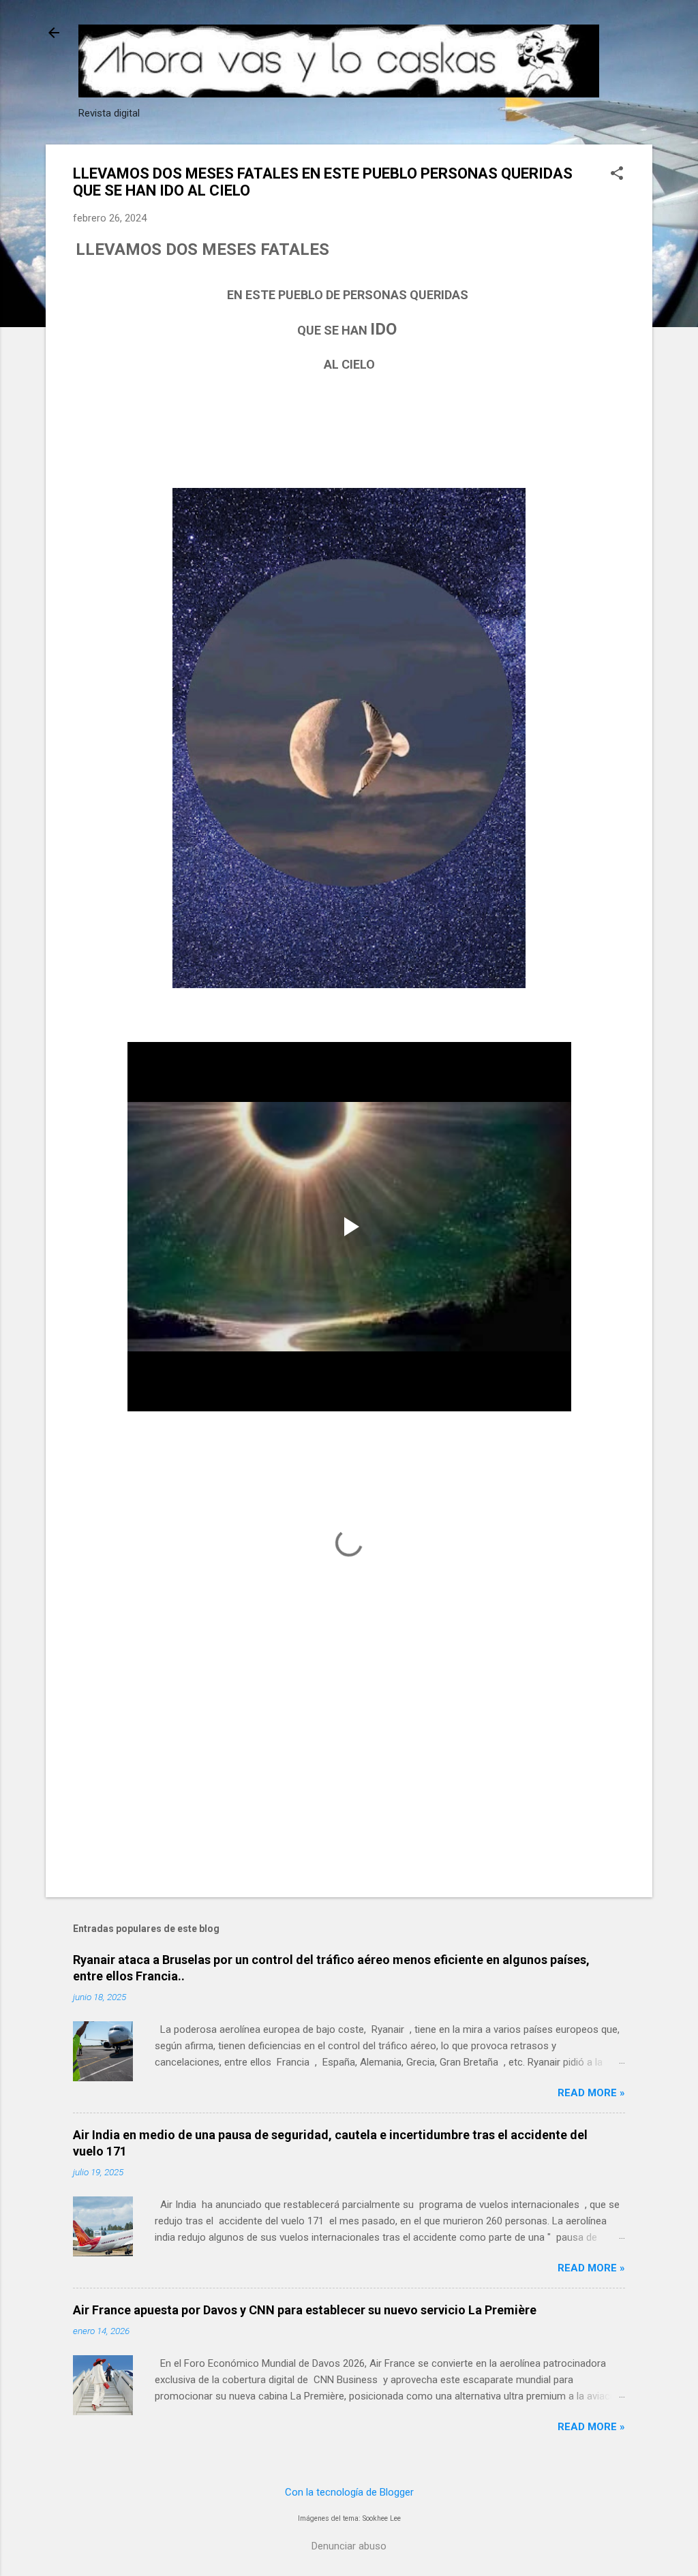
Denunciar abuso (349, 2546)
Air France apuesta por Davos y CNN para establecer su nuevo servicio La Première (305, 2310)
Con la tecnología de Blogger (349, 2492)
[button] (617, 174)
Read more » (591, 2093)
